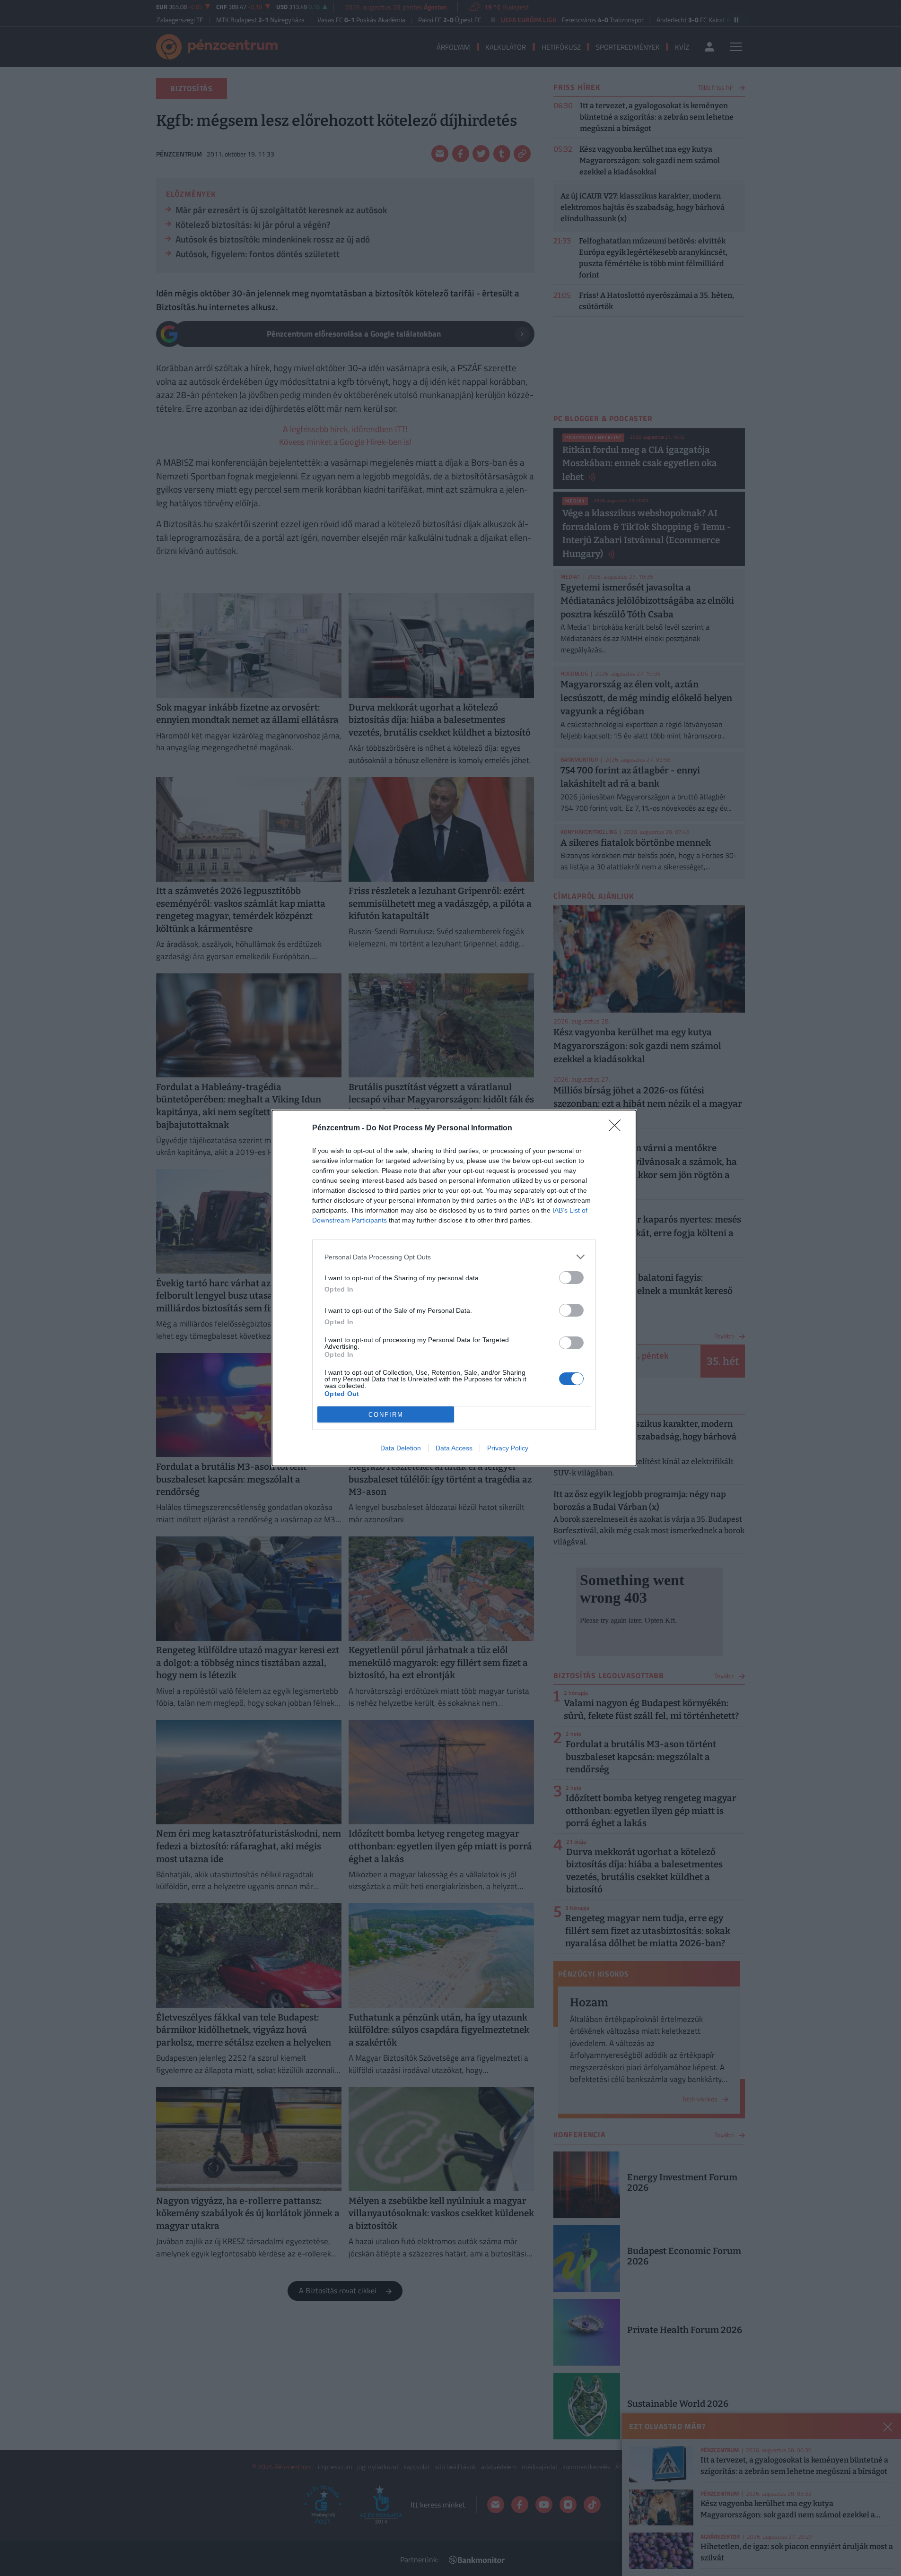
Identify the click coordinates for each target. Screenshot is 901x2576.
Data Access (454, 1448)
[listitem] (454, 1257)
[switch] (571, 1278)
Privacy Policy (508, 1448)
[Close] (618, 1128)
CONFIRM (386, 1415)
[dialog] (454, 1288)
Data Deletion (401, 1448)
